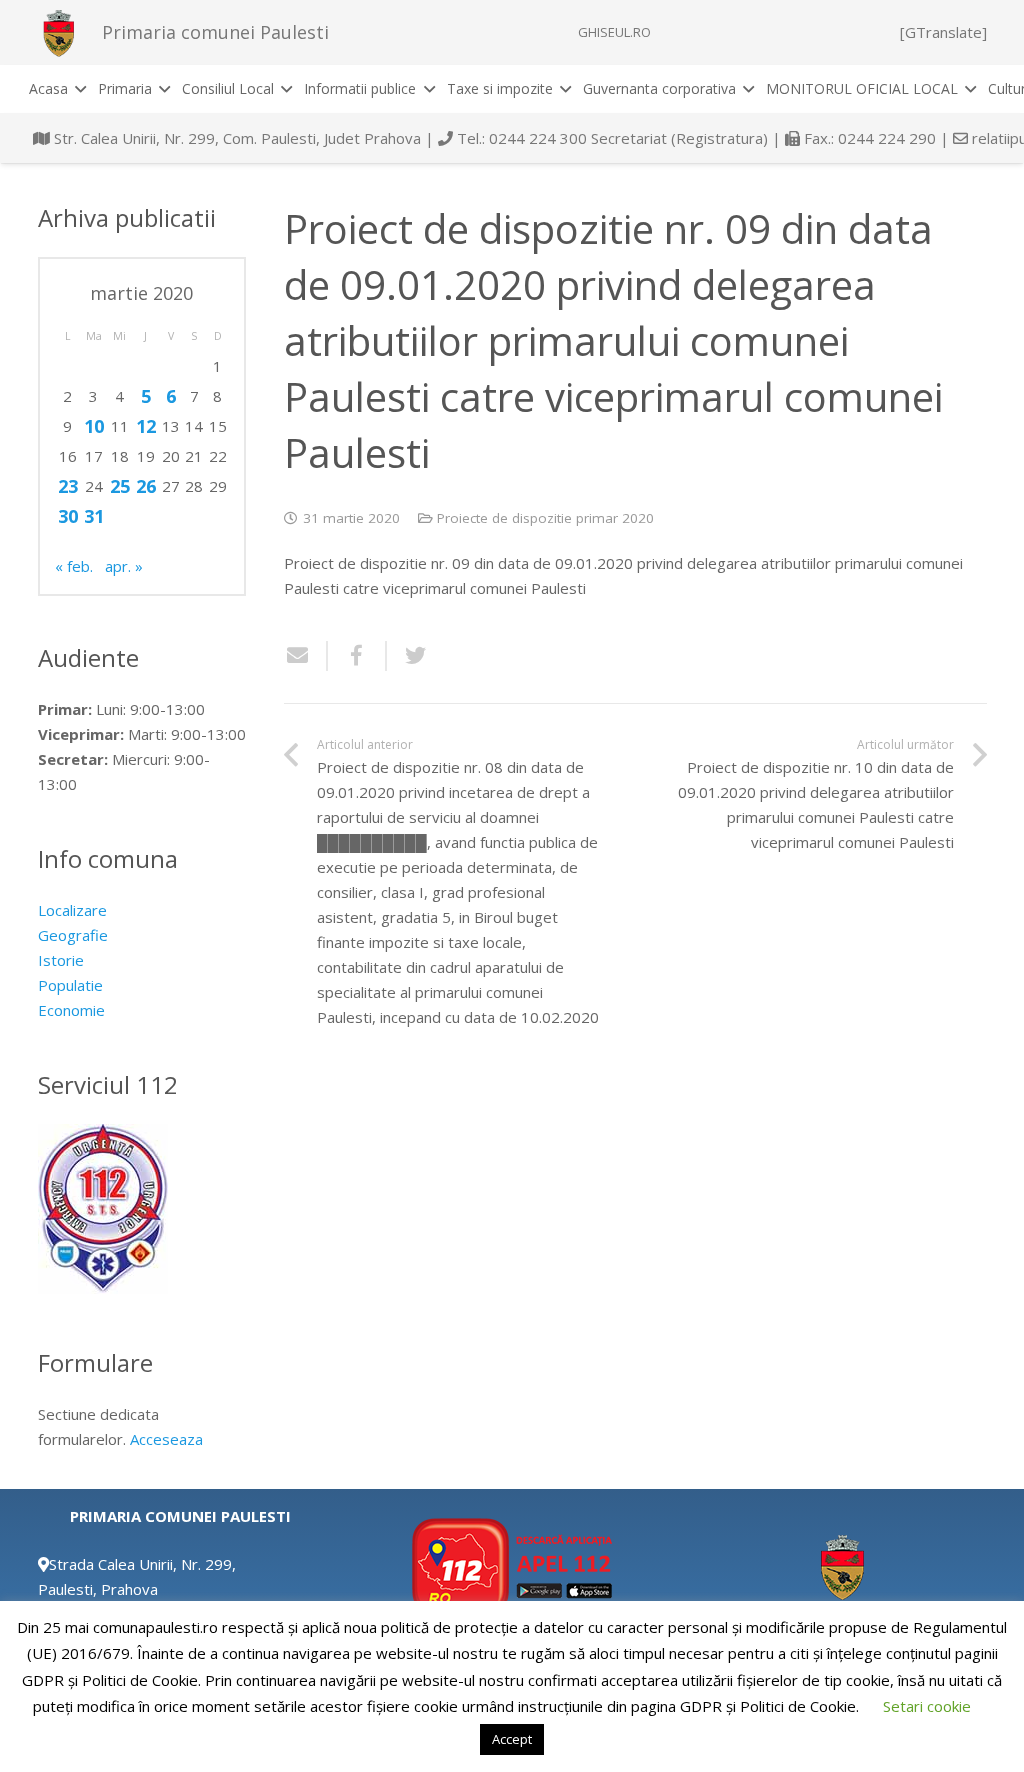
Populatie (70, 985)
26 (146, 486)
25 (120, 486)
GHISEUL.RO (614, 32)
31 (94, 516)
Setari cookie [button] (927, 1706)
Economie (71, 1010)
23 (68, 486)
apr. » (124, 566)
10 (94, 426)
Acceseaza (166, 1439)
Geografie (73, 935)
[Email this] (306, 656)
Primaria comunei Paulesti (215, 32)
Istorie (61, 960)
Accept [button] (512, 1739)
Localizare (72, 910)
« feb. (74, 566)
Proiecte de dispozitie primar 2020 (545, 518)
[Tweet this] (408, 656)
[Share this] (357, 656)
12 (146, 426)
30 (68, 516)
